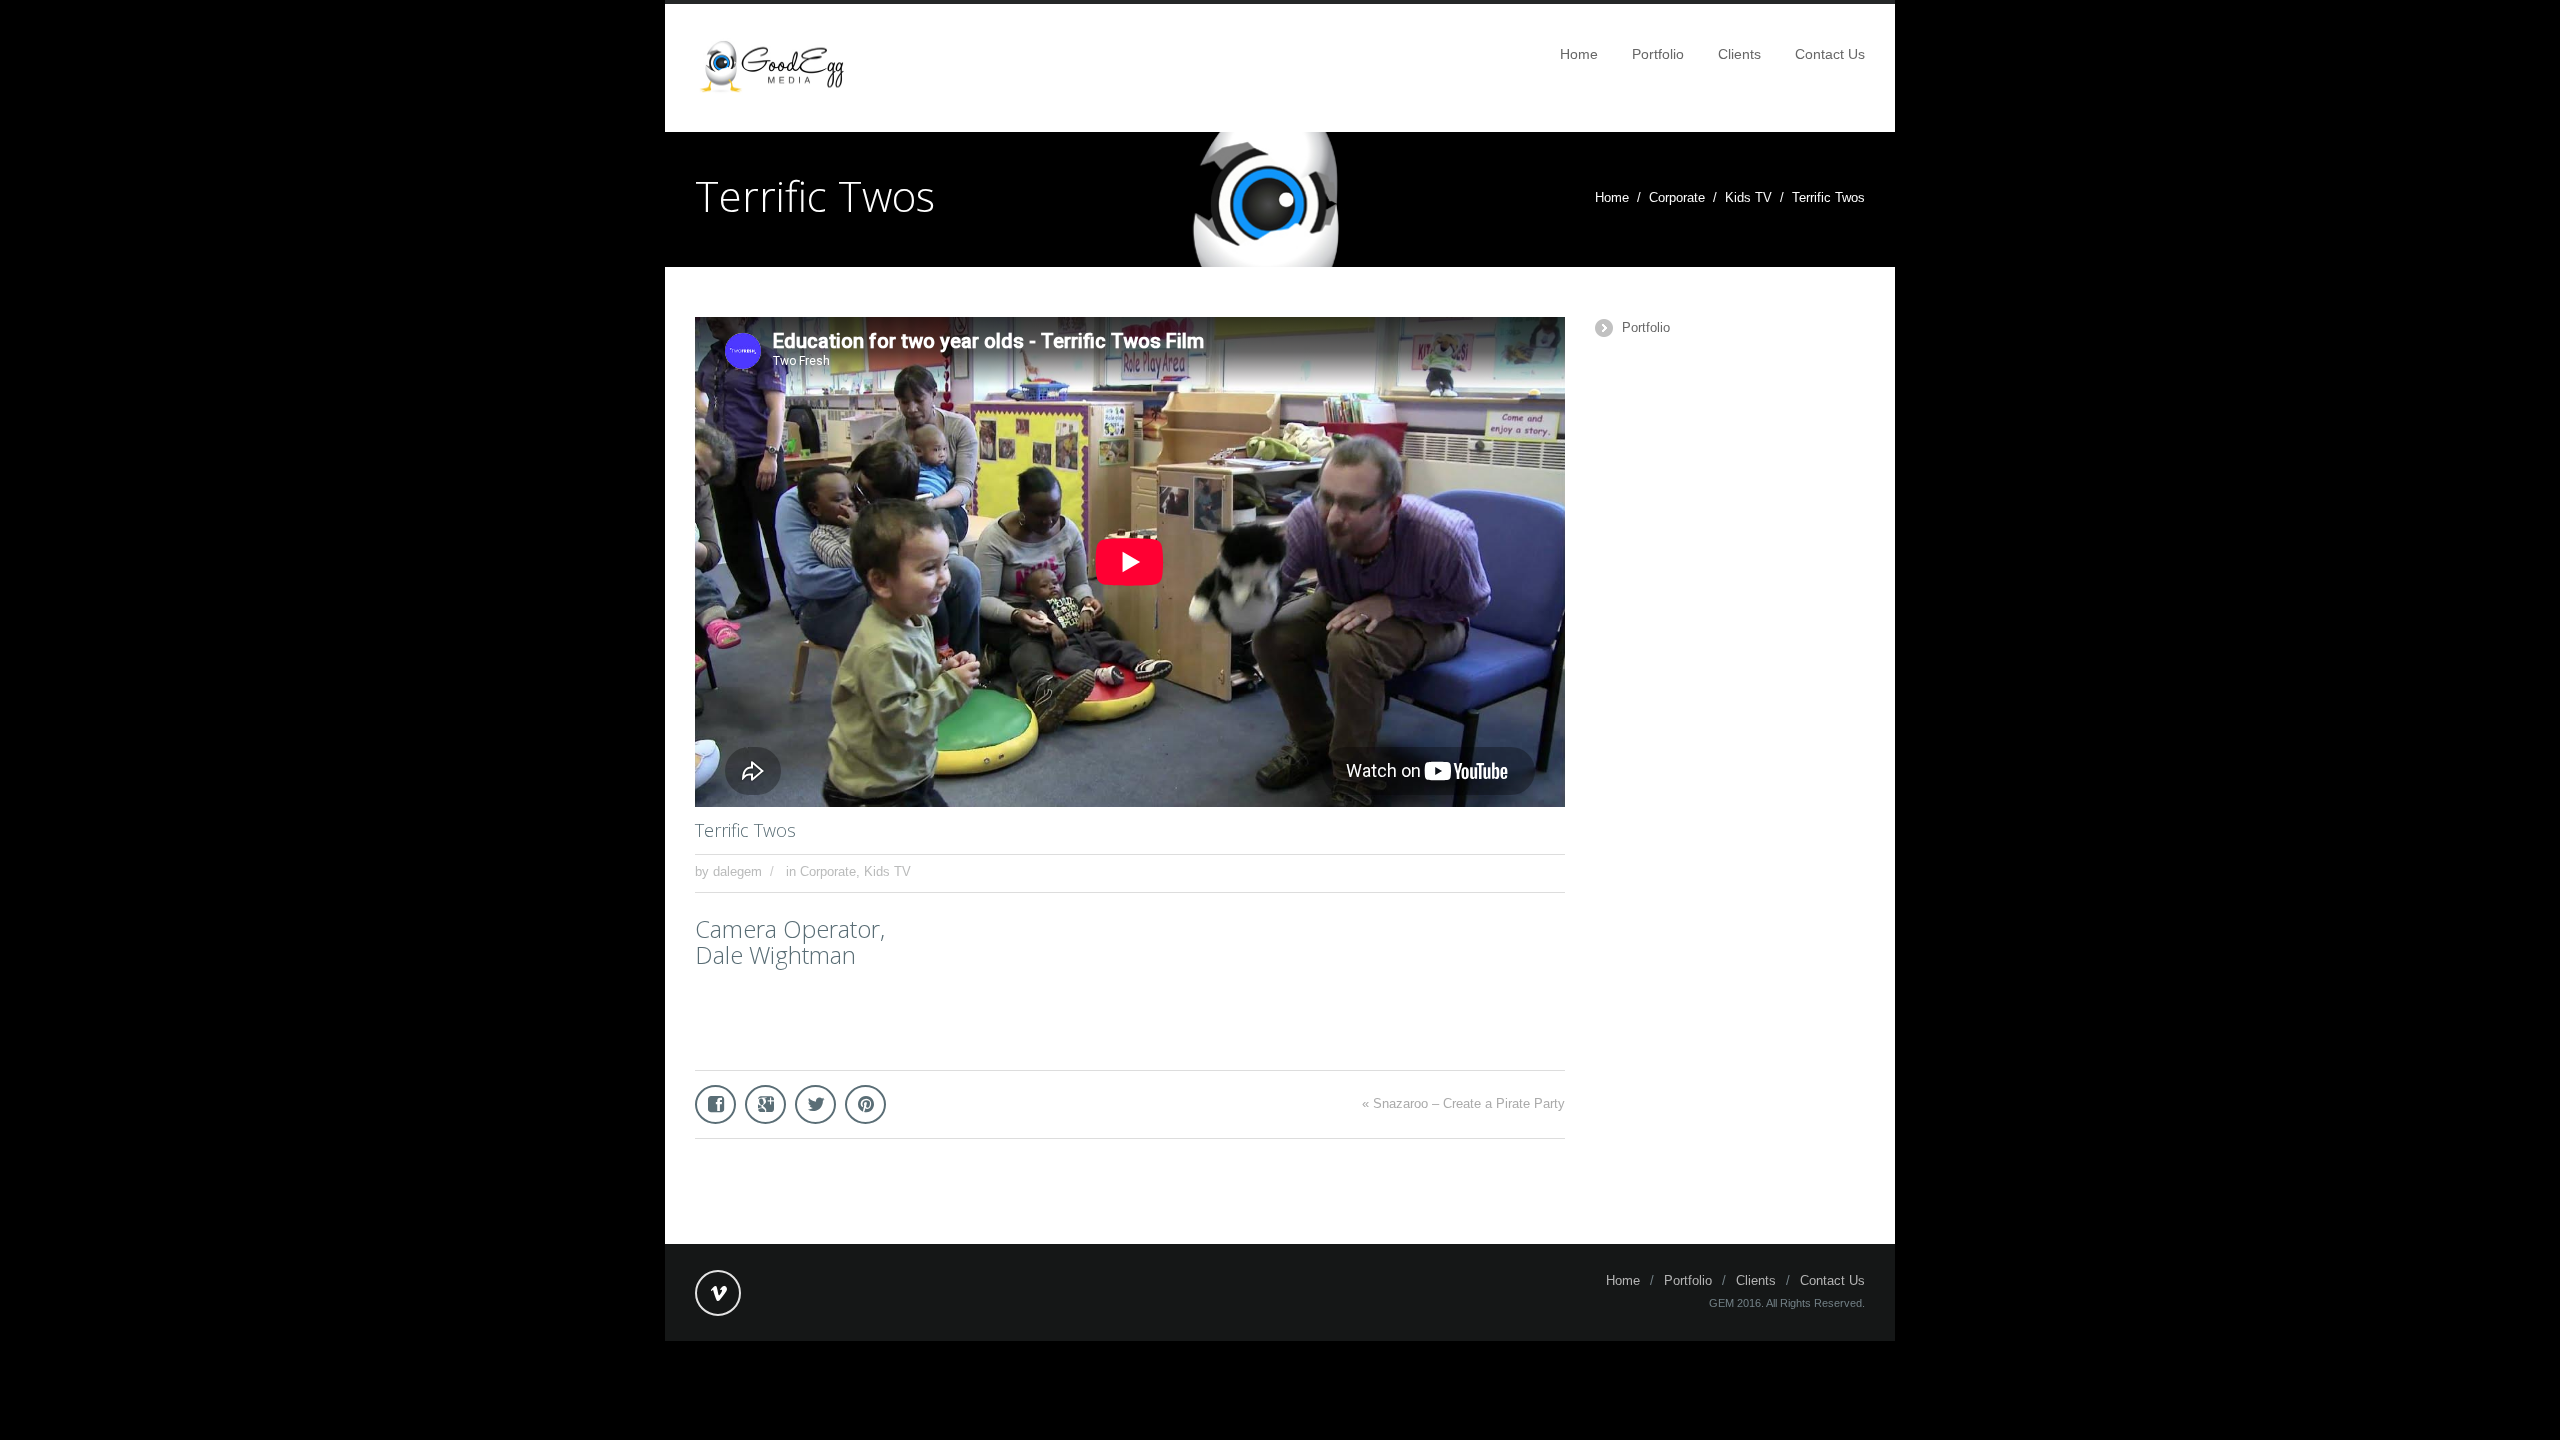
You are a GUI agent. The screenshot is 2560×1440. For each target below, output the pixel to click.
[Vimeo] (718, 1293)
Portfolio (1658, 54)
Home (1579, 54)
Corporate (1677, 197)
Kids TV (1748, 197)
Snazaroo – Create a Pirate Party (1469, 1103)
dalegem (737, 871)
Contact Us (1830, 54)
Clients (1739, 54)
